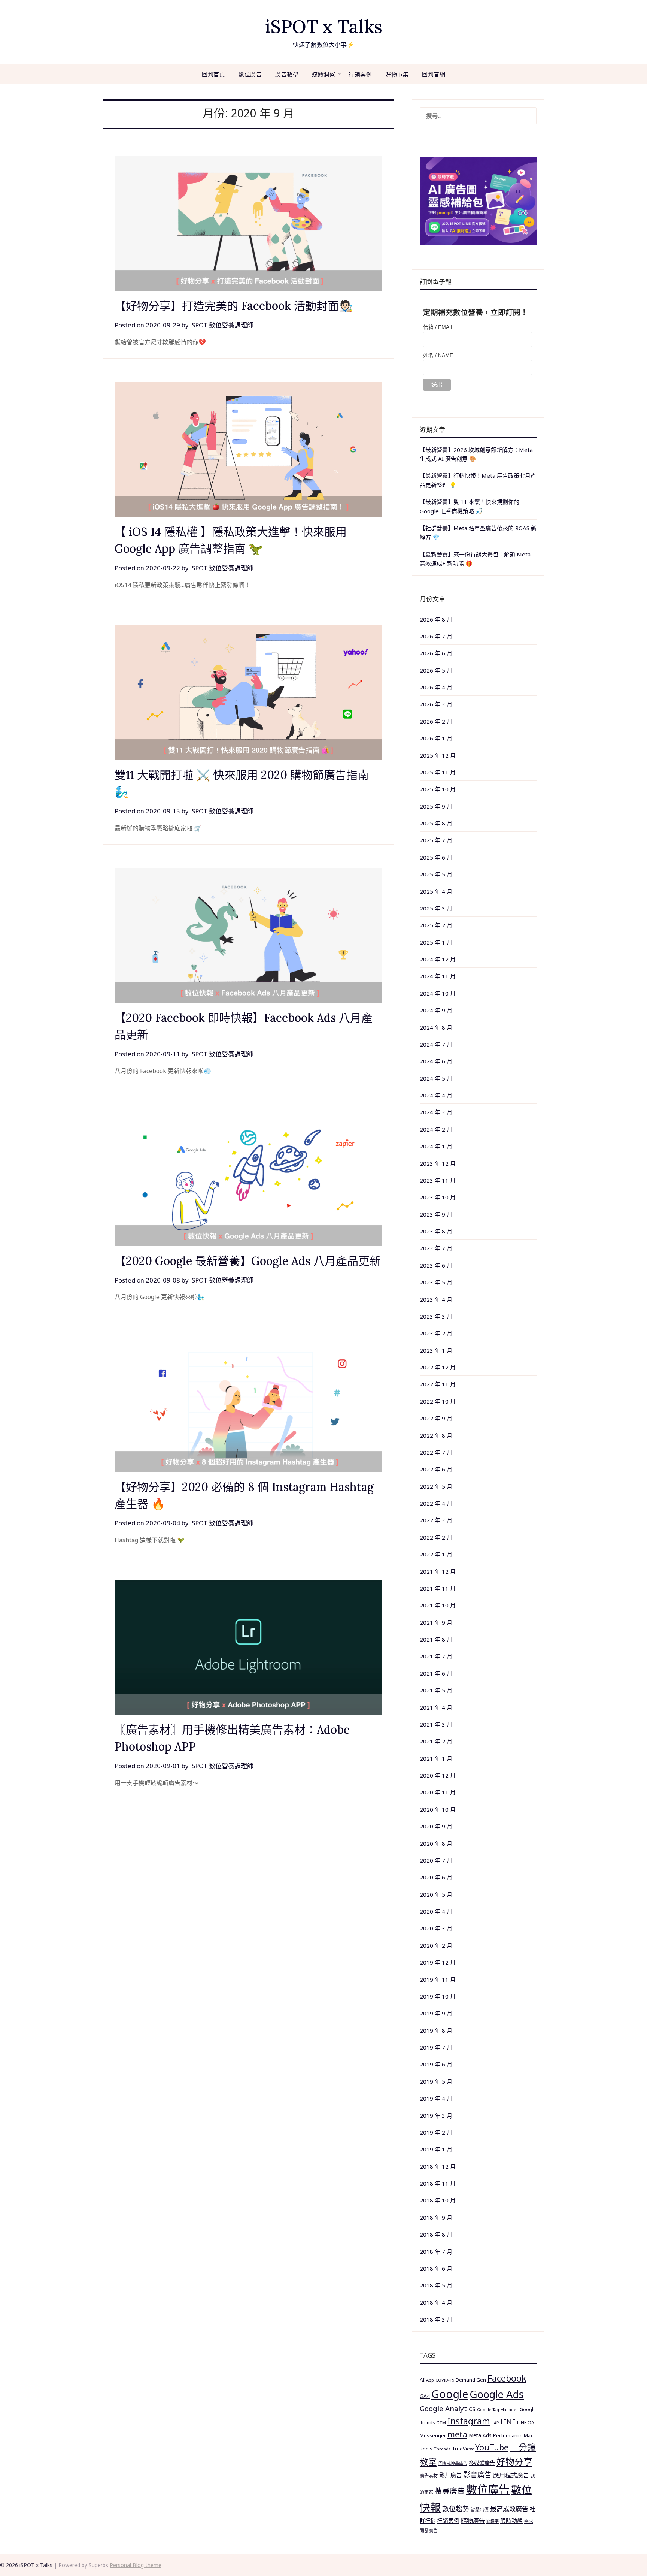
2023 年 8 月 (436, 1231)
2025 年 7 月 (436, 840)
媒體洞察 (323, 74)
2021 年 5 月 (436, 1690)
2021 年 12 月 (438, 1571)
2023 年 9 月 (436, 1214)
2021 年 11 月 (438, 1588)
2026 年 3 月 (436, 704)
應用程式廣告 (511, 2475)
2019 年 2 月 (436, 2132)
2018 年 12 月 (438, 2166)
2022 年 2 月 (436, 1537)
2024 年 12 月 (438, 959)
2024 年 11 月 (438, 976)
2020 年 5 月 (436, 1894)
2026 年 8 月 (436, 619)
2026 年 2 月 (436, 721)
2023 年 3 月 (436, 1316)
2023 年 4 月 (436, 1299)
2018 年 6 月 (436, 2268)
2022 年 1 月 (436, 1554)
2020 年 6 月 (436, 1877)
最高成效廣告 (509, 2509)
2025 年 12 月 (438, 755)
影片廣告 (450, 2475)
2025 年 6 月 (436, 857)
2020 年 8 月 (436, 1843)
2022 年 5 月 (436, 1486)
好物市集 (397, 74)
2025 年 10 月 (438, 789)
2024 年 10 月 (438, 993)
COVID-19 (445, 2380)
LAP (495, 2423)
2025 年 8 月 (436, 823)
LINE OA (526, 2422)
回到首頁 (213, 74)
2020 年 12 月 (438, 1775)
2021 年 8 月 (436, 1639)
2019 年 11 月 (438, 1979)
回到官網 (434, 74)
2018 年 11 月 (438, 2183)
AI (422, 2380)
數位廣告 (250, 74)
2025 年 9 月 (436, 806)
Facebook (507, 2378)
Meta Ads (480, 2435)
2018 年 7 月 (436, 2252)
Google (450, 2394)
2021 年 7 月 (436, 1656)
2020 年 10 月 (438, 1809)
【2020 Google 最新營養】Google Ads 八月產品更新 (248, 1261)
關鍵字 (493, 2521)
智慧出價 (480, 2509)
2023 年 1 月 (436, 1350)
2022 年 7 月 (436, 1452)
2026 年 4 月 (436, 687)
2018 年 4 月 (436, 2302)
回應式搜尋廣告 (453, 2463)
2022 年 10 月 (438, 1401)
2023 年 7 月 (436, 1248)
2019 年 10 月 (438, 1996)
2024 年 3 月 (436, 1112)
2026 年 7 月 (436, 636)
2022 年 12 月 (438, 1367)
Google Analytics (448, 2408)
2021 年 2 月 (436, 1741)
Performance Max (513, 2436)
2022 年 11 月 (438, 1384)
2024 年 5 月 (436, 1078)
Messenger (433, 2435)
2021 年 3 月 (436, 1724)
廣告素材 (429, 2476)
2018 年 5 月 (436, 2285)
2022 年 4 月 (436, 1503)
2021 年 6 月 (436, 1673)
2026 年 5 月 (436, 670)
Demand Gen (471, 2380)
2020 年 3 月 (436, 1928)
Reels (426, 2449)
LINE (508, 2422)
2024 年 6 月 (436, 1061)
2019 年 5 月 (436, 2081)
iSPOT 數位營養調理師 (222, 325)
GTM (441, 2423)
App (430, 2380)
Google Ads (497, 2394)
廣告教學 (287, 74)
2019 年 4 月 (436, 2098)
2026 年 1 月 (436, 738)
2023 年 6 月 (436, 1265)
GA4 (425, 2396)
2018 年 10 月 (438, 2200)
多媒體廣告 (482, 2463)
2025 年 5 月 (436, 874)
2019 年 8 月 (436, 2030)
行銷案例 (360, 74)
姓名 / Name (438, 355)
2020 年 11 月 (438, 1792)
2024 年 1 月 (436, 1146)
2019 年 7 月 (436, 2047)
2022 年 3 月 (436, 1520)
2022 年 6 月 (436, 1469)
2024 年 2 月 (436, 1129)
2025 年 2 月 (436, 925)
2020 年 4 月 (436, 1911)
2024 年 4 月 (436, 1095)
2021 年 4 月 (436, 1707)
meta (457, 2434)
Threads (442, 2449)
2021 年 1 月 (436, 1758)
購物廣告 (473, 2521)
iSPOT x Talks (324, 26)
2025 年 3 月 (436, 908)
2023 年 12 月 (438, 1163)
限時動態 (511, 2521)
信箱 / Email (438, 327)
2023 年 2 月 (436, 1333)
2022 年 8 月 (436, 1435)
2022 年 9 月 (436, 1418)
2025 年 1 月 (436, 942)
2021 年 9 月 (436, 1622)
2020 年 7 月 (436, 1860)
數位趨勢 (456, 2509)
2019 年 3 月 (436, 2116)
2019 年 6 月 (436, 2064)
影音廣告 (477, 2475)
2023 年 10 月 (438, 1197)
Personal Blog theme (136, 2565)
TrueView (463, 2449)
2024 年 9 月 (436, 1010)
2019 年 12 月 (438, 1962)
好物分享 (514, 2462)
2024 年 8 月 (436, 1027)
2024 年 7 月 (436, 1044)
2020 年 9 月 (436, 1826)
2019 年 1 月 (436, 2149)
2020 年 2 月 (436, 1945)
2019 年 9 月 (436, 2013)
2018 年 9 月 (436, 2217)
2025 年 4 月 (436, 891)
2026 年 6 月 (436, 653)
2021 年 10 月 (438, 1605)
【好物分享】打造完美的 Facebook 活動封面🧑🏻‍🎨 (234, 306)
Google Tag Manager (498, 2410)
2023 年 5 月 (436, 1282)
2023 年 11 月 (438, 1180)
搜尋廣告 (450, 2491)
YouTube (492, 2447)
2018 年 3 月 (436, 2319)
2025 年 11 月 (438, 772)
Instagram (469, 2421)
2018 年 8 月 (436, 2234)
